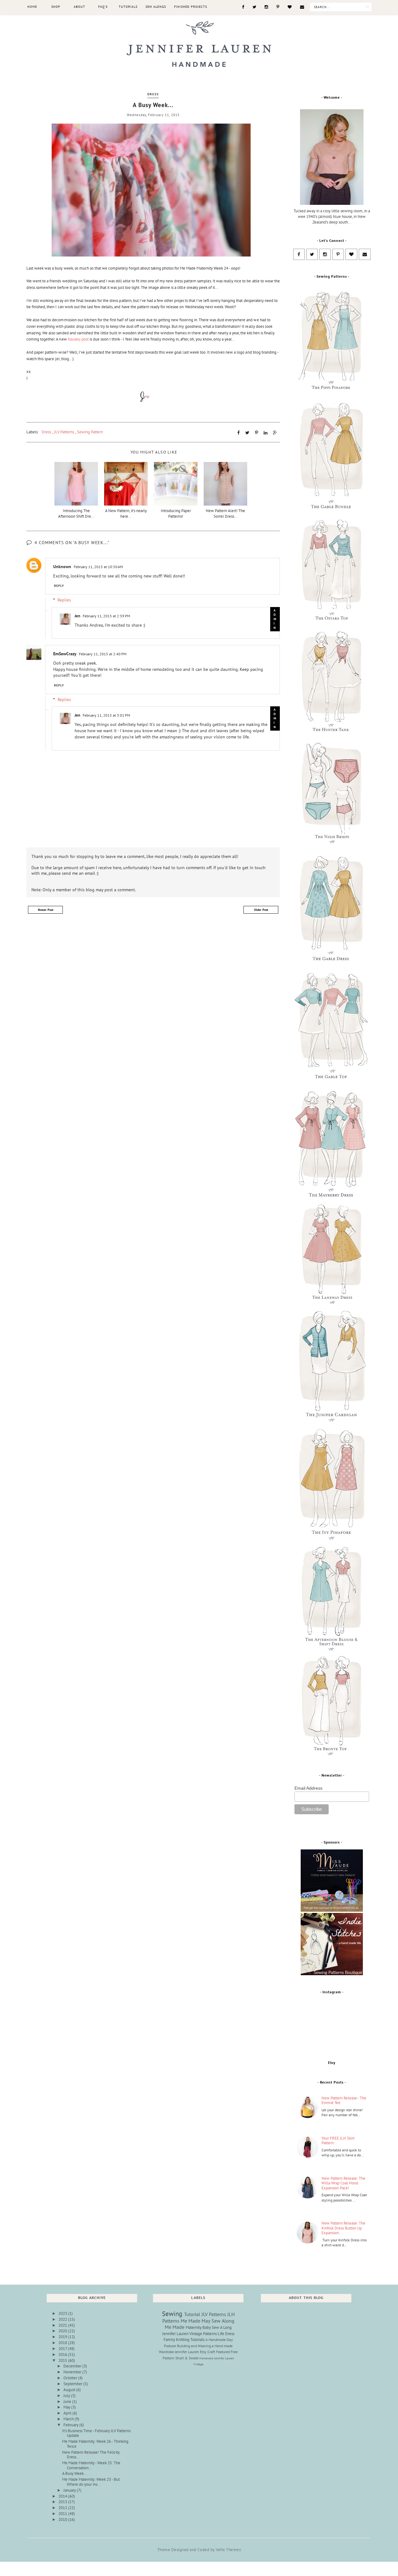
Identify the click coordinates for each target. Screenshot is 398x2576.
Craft (211, 2352)
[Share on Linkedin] (266, 433)
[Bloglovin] (290, 7)
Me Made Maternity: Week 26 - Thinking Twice (95, 2444)
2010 (63, 2519)
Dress (153, 94)
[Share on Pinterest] (257, 433)
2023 (63, 2313)
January (70, 2490)
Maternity (194, 2327)
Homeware (206, 2358)
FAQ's (103, 7)
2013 (63, 2502)
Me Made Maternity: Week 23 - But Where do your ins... (91, 2482)
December (73, 2366)
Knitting (183, 2340)
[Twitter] (254, 7)
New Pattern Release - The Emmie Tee (344, 2100)
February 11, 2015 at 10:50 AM (98, 567)
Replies (64, 600)
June (68, 2402)
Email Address (308, 1788)
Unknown (62, 567)
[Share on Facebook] (238, 433)
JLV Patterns (64, 432)
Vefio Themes (228, 2550)
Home (32, 7)
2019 (63, 2337)
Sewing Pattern (90, 432)
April (68, 2413)
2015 (63, 2360)
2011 (63, 2514)
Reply (59, 586)
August (70, 2390)
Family (169, 2340)
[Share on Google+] (275, 433)
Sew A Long (222, 2327)
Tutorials (128, 7)
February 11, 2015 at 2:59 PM (106, 616)
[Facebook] (243, 7)
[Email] (302, 7)
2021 (63, 2325)
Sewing (172, 2314)
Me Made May (195, 2321)
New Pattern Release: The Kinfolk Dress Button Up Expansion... (343, 2228)
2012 (63, 2508)
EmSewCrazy (65, 654)
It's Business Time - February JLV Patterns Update (96, 2433)
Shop (56, 7)
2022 (63, 2319)
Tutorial (192, 2314)
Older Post (261, 910)
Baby (207, 2327)
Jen (77, 616)
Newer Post (46, 910)
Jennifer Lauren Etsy (191, 2352)
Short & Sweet (187, 2358)
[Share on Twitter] (247, 433)
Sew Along (223, 2321)
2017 (63, 2349)
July (67, 2396)
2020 (63, 2331)
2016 (63, 2355)
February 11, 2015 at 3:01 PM (106, 715)
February (71, 2425)
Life (221, 2334)
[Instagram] (266, 7)
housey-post (79, 339)
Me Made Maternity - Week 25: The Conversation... (91, 2465)
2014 (63, 2496)
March (69, 2419)
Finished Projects (191, 7)
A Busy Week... (75, 2473)
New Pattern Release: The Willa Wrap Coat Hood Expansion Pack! (343, 2183)
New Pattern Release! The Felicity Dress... (91, 2455)
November (73, 2372)
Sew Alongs (156, 7)
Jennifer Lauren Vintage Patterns (190, 2334)
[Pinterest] (278, 7)
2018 (63, 2343)
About (79, 7)
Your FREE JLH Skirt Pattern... (338, 2141)
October (71, 2378)
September (73, 2384)
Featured (223, 2352)
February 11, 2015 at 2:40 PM (103, 654)
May (67, 2407)
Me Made (175, 2327)
